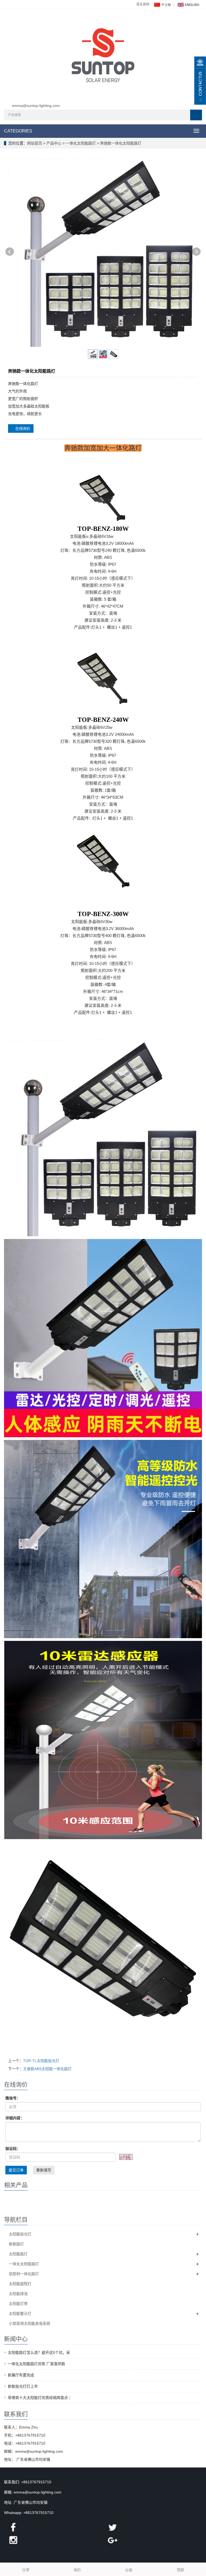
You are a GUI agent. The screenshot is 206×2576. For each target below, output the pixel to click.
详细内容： (15, 2118)
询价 (77, 2570)
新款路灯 (16, 2244)
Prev (10, 252)
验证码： (13, 2149)
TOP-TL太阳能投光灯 (41, 2061)
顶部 (180, 2570)
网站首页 (35, 143)
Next (196, 252)
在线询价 (22, 428)
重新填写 (44, 2170)
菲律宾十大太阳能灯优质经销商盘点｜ (40, 2398)
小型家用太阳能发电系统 (30, 2323)
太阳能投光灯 (20, 2234)
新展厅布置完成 (21, 2375)
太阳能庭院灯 (20, 2284)
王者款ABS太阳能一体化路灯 (47, 2069)
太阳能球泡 (18, 2294)
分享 (26, 2570)
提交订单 (16, 2170)
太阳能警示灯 (20, 2314)
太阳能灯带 (18, 2304)
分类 (129, 2570)
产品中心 (54, 143)
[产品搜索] (196, 115)
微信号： (13, 2098)
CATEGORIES (18, 131)
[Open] (200, 81)
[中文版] (162, 4)
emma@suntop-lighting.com (36, 106)
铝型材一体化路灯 (24, 2274)
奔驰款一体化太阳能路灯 (120, 143)
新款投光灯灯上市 (23, 2386)
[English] (188, 4)
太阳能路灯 (18, 2254)
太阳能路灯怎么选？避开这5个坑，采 (39, 2352)
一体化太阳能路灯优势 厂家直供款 (36, 2364)
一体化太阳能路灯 (81, 143)
